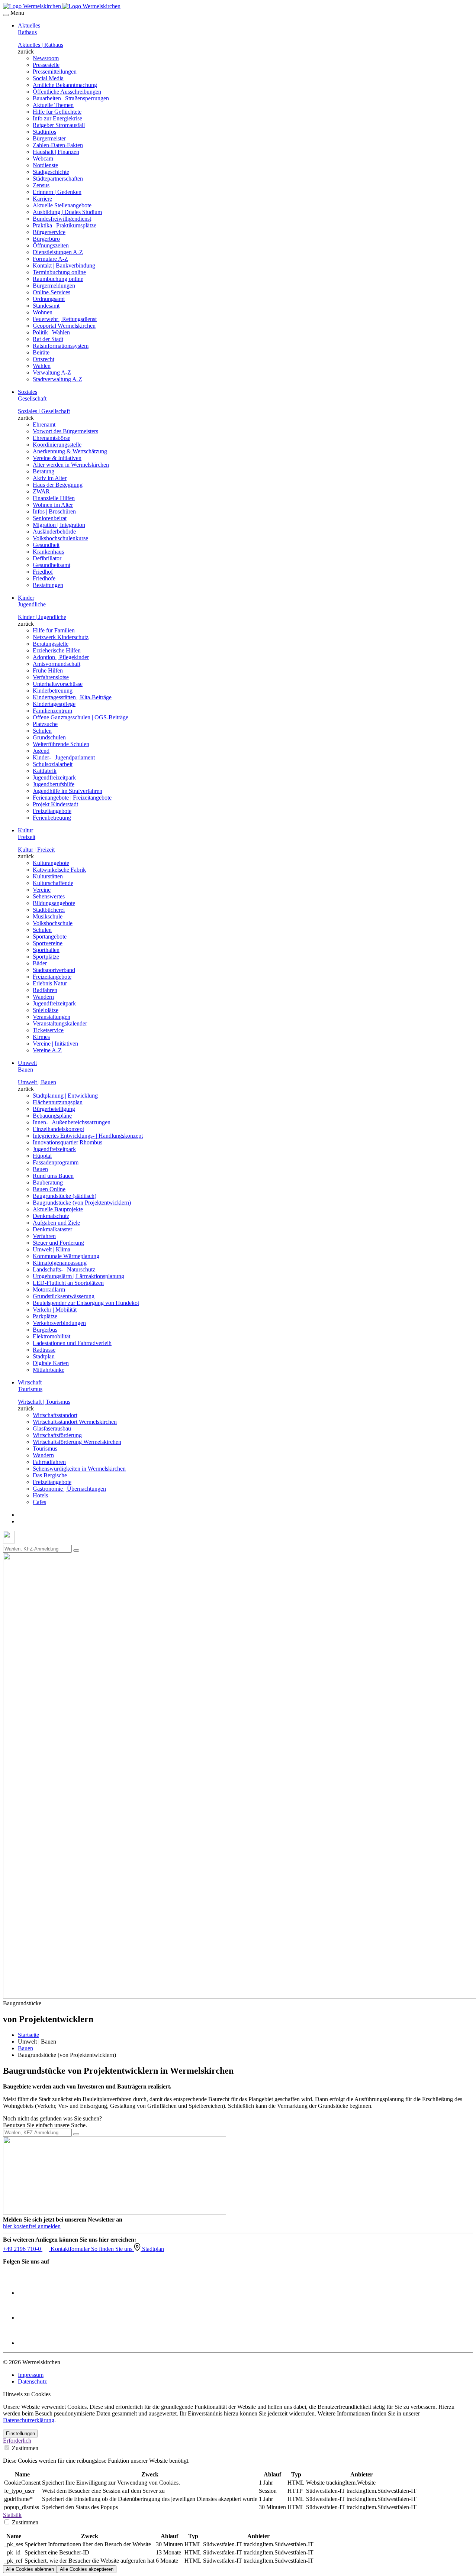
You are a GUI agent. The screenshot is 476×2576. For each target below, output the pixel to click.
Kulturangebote (51, 863)
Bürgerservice (49, 232)
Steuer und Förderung (58, 1243)
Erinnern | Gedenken (57, 192)
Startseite (28, 2035)
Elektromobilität (52, 1336)
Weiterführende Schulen (61, 744)
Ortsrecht (44, 359)
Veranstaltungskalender (60, 1023)
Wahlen (42, 366)
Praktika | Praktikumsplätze (65, 225)
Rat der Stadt (48, 339)
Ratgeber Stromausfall (59, 125)
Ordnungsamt (49, 299)
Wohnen (43, 312)
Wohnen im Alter (53, 505)
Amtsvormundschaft (57, 664)
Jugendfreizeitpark (54, 777)
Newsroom (46, 58)
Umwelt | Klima (52, 1249)
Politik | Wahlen (51, 332)
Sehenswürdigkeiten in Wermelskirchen (79, 1469)
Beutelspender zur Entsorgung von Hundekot (86, 1303)
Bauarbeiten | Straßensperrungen (71, 98)
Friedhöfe (44, 578)
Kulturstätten (48, 876)
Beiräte (41, 352)
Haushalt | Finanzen (56, 152)
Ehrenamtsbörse (52, 438)
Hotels (40, 1495)
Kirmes (41, 1037)
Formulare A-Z (50, 259)
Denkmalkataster (52, 1229)
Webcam (43, 158)
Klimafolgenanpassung (60, 1263)
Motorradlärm (49, 1289)
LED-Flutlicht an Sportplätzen (68, 1283)
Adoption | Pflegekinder (61, 657)
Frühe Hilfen (48, 670)
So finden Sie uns (112, 2249)
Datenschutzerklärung (29, 2420)
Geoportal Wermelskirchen (64, 326)
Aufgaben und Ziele (56, 1223)
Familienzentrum (52, 711)
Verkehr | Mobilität (55, 1310)
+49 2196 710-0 (23, 2249)
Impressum (31, 2375)
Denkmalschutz (51, 1216)
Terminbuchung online (59, 272)
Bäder (40, 963)
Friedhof (43, 572)
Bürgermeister (49, 138)
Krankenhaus (48, 552)
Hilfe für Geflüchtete (57, 112)
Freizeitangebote (52, 811)
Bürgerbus (45, 1330)
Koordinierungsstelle (57, 445)
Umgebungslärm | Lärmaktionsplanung (78, 1276)
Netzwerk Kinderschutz (61, 637)
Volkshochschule (53, 923)
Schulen (42, 731)
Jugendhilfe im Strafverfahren (67, 791)
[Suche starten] (76, 1551)
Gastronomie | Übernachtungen (69, 1489)
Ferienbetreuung (52, 818)
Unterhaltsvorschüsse (58, 684)
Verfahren (44, 1236)
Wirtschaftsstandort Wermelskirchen (75, 1422)
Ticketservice (48, 1030)
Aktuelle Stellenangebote (62, 205)
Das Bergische (50, 1475)
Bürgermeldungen (54, 286)
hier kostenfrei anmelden (32, 2226)
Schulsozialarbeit (53, 764)
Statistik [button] (12, 2515)
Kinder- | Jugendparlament (64, 757)
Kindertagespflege (54, 704)
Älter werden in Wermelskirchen (71, 465)
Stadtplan (44, 1356)
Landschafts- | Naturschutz (64, 1269)
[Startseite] (62, 6)
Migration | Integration (59, 525)
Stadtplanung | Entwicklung (65, 1096)
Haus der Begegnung (58, 485)
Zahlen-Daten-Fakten (58, 145)
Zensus (41, 185)
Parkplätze (45, 1316)
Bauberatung (48, 1182)
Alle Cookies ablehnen (30, 2569)
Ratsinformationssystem (61, 346)
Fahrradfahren (49, 1462)
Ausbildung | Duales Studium (67, 212)
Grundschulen (49, 737)
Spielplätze (46, 1010)
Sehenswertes (49, 896)
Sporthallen (46, 950)
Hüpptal (42, 1156)
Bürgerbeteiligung (54, 1109)
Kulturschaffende (53, 883)
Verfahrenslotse (51, 677)
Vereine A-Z (47, 1050)
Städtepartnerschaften (58, 179)
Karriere (42, 199)
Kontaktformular (71, 2249)
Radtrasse (44, 1350)
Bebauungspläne (52, 1116)
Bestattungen (48, 585)
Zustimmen (24, 2448)
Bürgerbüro (46, 239)
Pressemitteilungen (55, 72)
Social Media (48, 78)
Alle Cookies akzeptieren (87, 2569)
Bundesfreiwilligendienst (62, 219)
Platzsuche (45, 724)
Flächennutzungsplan (58, 1102)
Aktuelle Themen (53, 105)
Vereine (42, 890)
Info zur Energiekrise (57, 118)
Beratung (44, 471)
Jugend (41, 751)
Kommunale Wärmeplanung (66, 1256)
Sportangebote (50, 937)
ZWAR (41, 491)
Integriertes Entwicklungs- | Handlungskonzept (88, 1136)
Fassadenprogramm (56, 1162)
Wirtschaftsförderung (57, 1435)
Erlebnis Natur (50, 983)
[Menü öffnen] (6, 15)
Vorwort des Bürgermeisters (65, 431)
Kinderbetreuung (53, 691)
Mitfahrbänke (49, 1370)
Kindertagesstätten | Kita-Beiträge (72, 697)
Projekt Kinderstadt (55, 804)
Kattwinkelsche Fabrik (59, 870)
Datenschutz (32, 2381)
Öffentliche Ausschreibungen (67, 92)
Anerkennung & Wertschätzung (70, 451)
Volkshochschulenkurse (60, 538)
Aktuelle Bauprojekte (58, 1209)
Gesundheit (46, 545)
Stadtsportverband (54, 970)
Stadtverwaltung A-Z (57, 379)
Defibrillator (47, 558)
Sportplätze (46, 957)
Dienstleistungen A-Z (58, 252)
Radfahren (45, 990)
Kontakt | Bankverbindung (64, 265)
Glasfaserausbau (52, 1428)
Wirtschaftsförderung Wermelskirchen (77, 1442)
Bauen (40, 1169)
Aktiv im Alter (50, 478)
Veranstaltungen (52, 1017)
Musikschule (48, 916)
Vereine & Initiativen (57, 458)
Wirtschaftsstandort (55, 1415)
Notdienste (45, 165)
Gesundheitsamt (52, 565)
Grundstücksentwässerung (64, 1296)
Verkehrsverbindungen (59, 1323)
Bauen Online (49, 1189)
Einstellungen (20, 2434)
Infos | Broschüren (54, 511)
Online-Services (52, 292)
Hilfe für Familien (54, 630)
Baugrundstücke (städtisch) (65, 1196)
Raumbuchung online (58, 279)
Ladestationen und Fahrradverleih (72, 1343)
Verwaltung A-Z (52, 372)
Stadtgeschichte (51, 172)
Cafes (39, 1502)
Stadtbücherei (49, 910)
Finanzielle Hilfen (54, 498)
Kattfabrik (45, 771)
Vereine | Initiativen (55, 1044)
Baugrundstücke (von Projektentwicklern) (82, 1203)
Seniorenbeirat (50, 518)
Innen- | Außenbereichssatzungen (72, 1122)
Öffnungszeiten (51, 245)
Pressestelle (46, 65)
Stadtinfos (44, 132)
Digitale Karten (51, 1363)
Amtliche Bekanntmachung (65, 85)
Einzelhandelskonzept (58, 1129)
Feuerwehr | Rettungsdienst (65, 319)
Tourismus (45, 1449)
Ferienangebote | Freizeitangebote (72, 798)
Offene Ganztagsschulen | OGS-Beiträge (81, 717)
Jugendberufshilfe (54, 784)
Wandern (43, 997)
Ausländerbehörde (54, 532)
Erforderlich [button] (17, 2441)
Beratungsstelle (51, 644)
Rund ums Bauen (53, 1176)
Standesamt (46, 306)
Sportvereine (48, 943)
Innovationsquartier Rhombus (67, 1142)
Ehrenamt (44, 425)
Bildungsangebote (54, 903)
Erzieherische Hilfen (57, 650)
